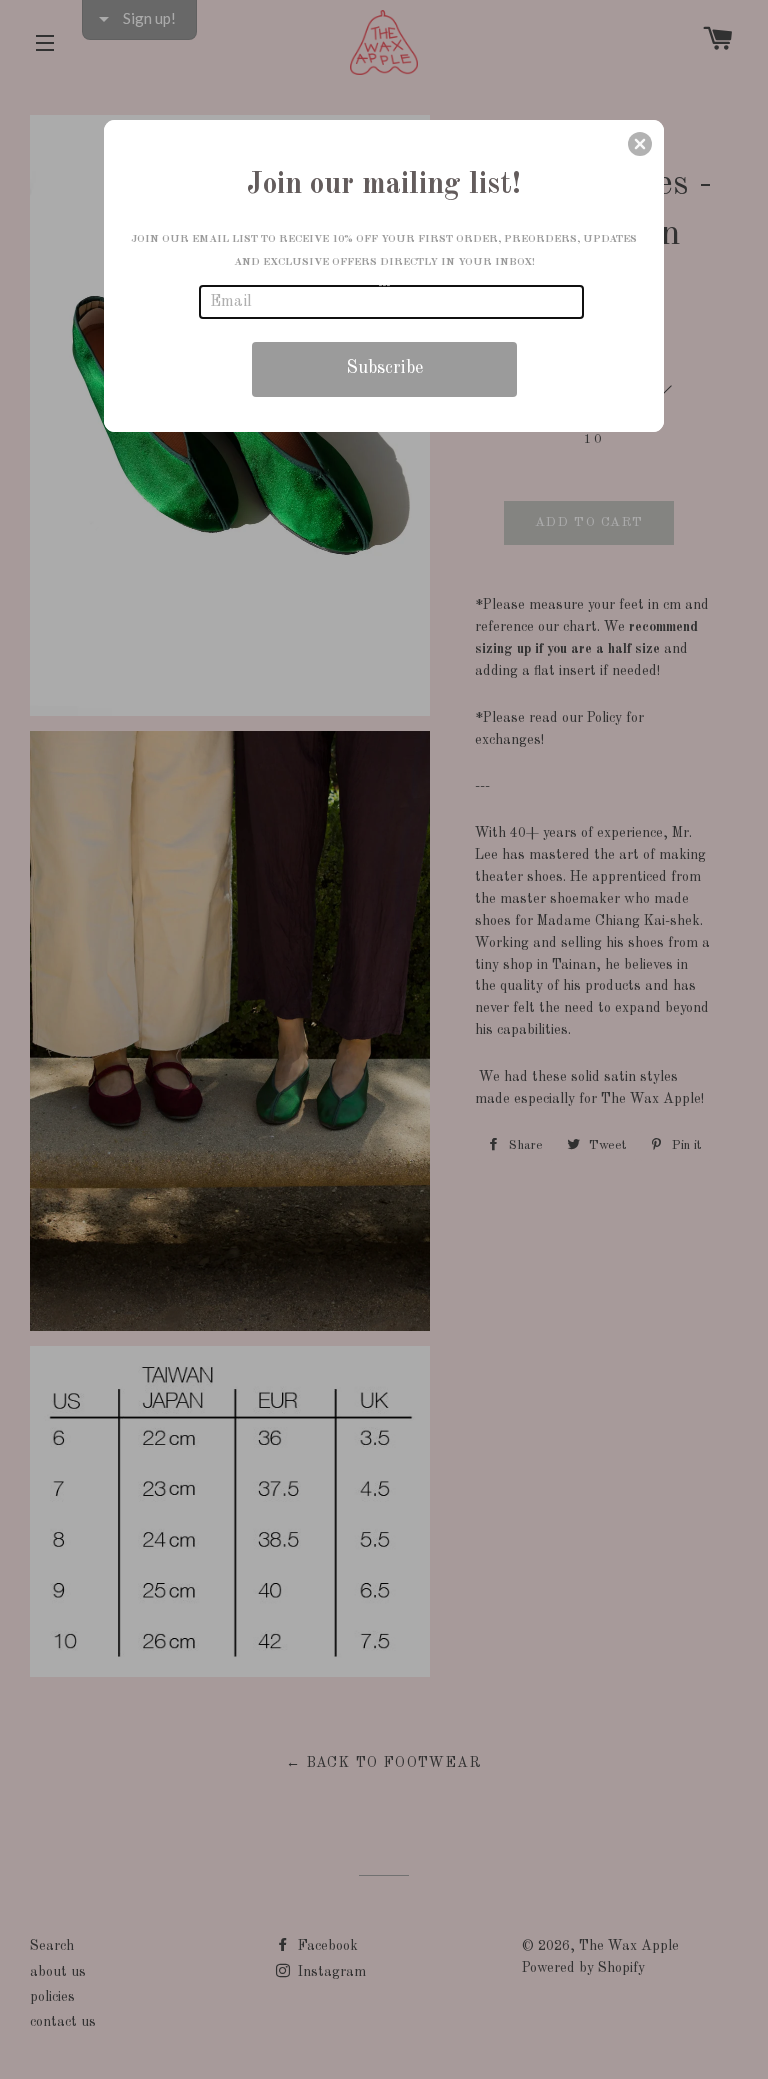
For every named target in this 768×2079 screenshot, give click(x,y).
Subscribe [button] (384, 368)
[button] (640, 144)
